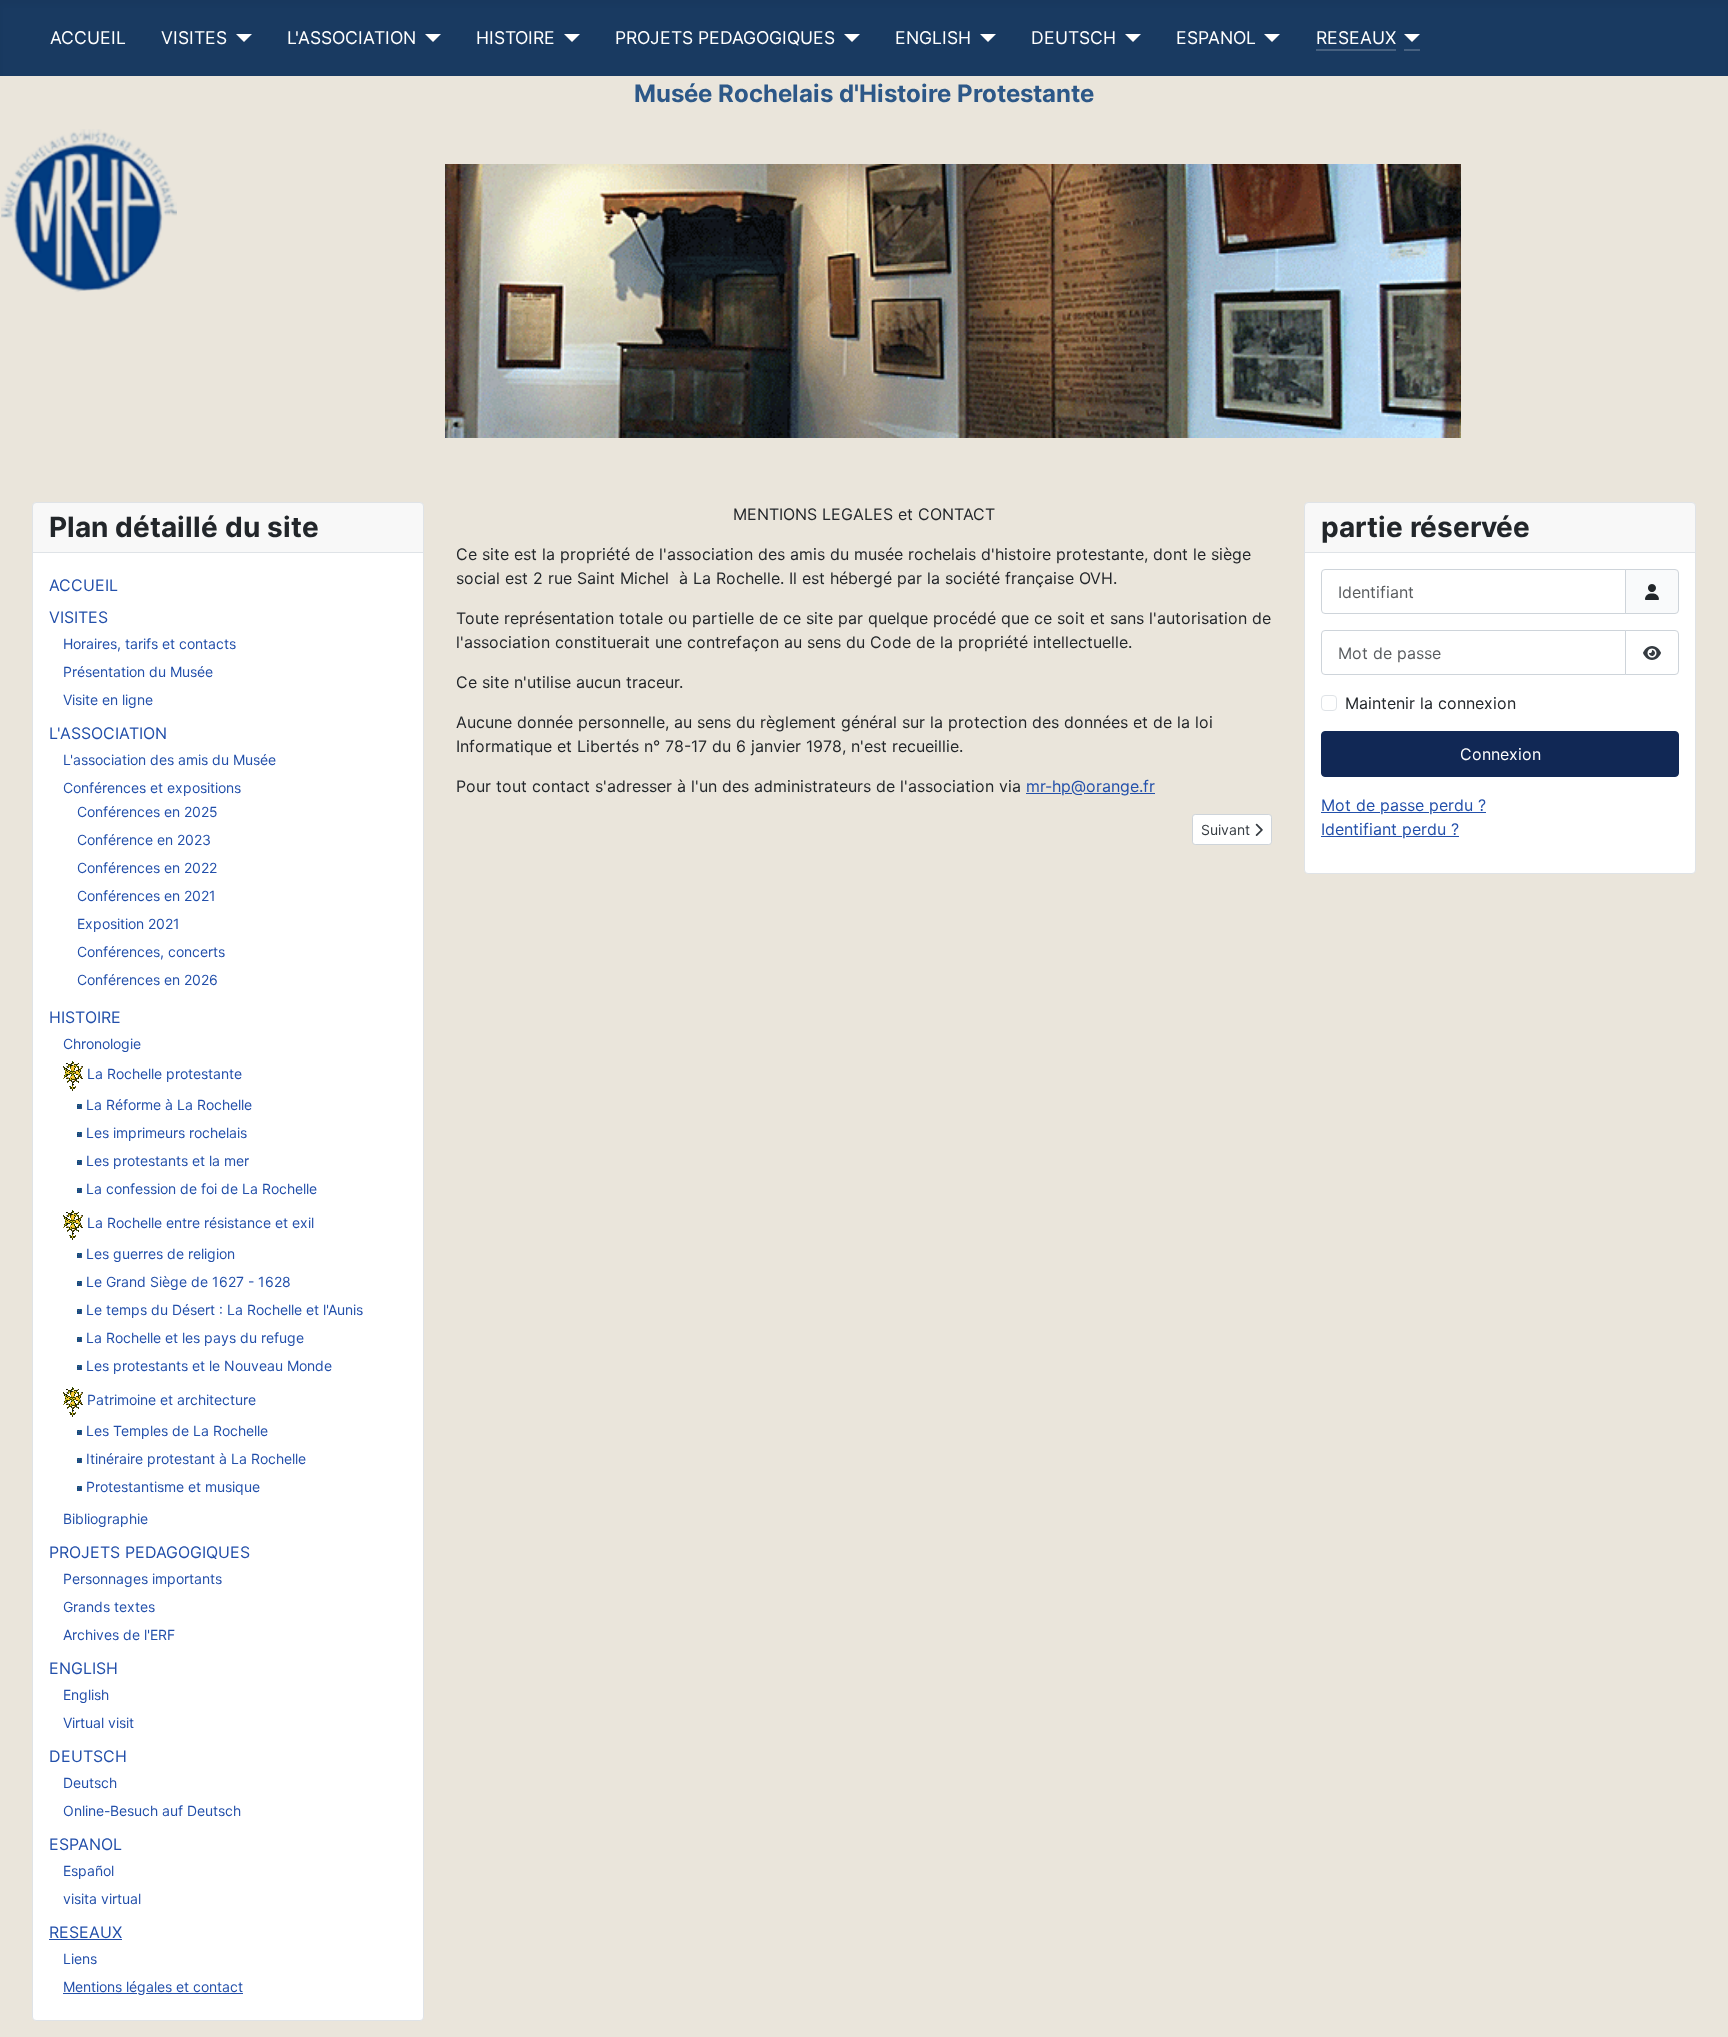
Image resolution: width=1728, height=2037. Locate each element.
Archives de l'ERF (119, 1634)
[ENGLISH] (983, 38)
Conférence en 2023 (144, 839)
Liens (80, 1958)
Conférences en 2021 (146, 895)
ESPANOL (1216, 37)
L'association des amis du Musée (169, 759)
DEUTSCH (1073, 37)
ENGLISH (933, 37)
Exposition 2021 (128, 923)
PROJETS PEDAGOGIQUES (725, 37)
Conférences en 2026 (147, 979)
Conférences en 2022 (147, 867)
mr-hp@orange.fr (1090, 786)
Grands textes (109, 1606)
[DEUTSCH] (1128, 38)
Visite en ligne (108, 699)
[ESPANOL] (1268, 38)
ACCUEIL (88, 37)
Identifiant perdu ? (1390, 829)
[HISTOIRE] (567, 38)
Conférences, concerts (151, 951)
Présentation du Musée (138, 671)
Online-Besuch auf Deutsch (152, 1810)
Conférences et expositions (152, 787)
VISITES (194, 37)
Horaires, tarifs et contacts (149, 643)
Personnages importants (142, 1578)
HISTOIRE (515, 37)
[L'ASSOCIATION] (428, 38)
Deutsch (90, 1782)
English (86, 1694)
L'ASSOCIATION (351, 37)
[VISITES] (239, 38)
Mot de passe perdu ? (1403, 805)
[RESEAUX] (1408, 38)
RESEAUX (1356, 37)
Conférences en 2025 (147, 811)
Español (88, 1870)
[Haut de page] (1693, 2000)
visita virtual (102, 1898)
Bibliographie (105, 1518)
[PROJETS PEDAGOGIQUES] (847, 38)
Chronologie (102, 1043)
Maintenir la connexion (1430, 703)
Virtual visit (98, 1722)
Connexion (1500, 754)
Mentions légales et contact (153, 1986)
